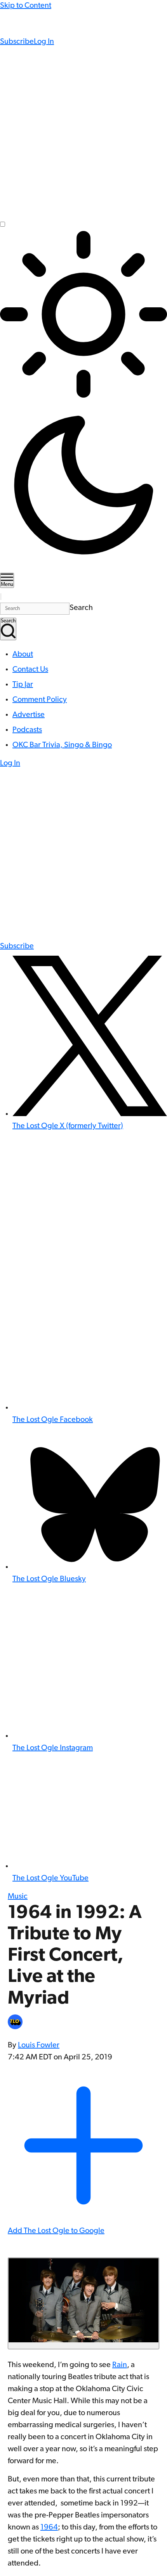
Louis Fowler (39, 2045)
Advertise (29, 715)
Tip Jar (23, 685)
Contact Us (30, 670)
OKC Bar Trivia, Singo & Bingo (62, 745)
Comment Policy (40, 700)
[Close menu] (1, 597)
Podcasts (27, 730)
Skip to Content (26, 6)
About (23, 655)
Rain (120, 2365)
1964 (49, 2528)
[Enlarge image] (83, 2303)
